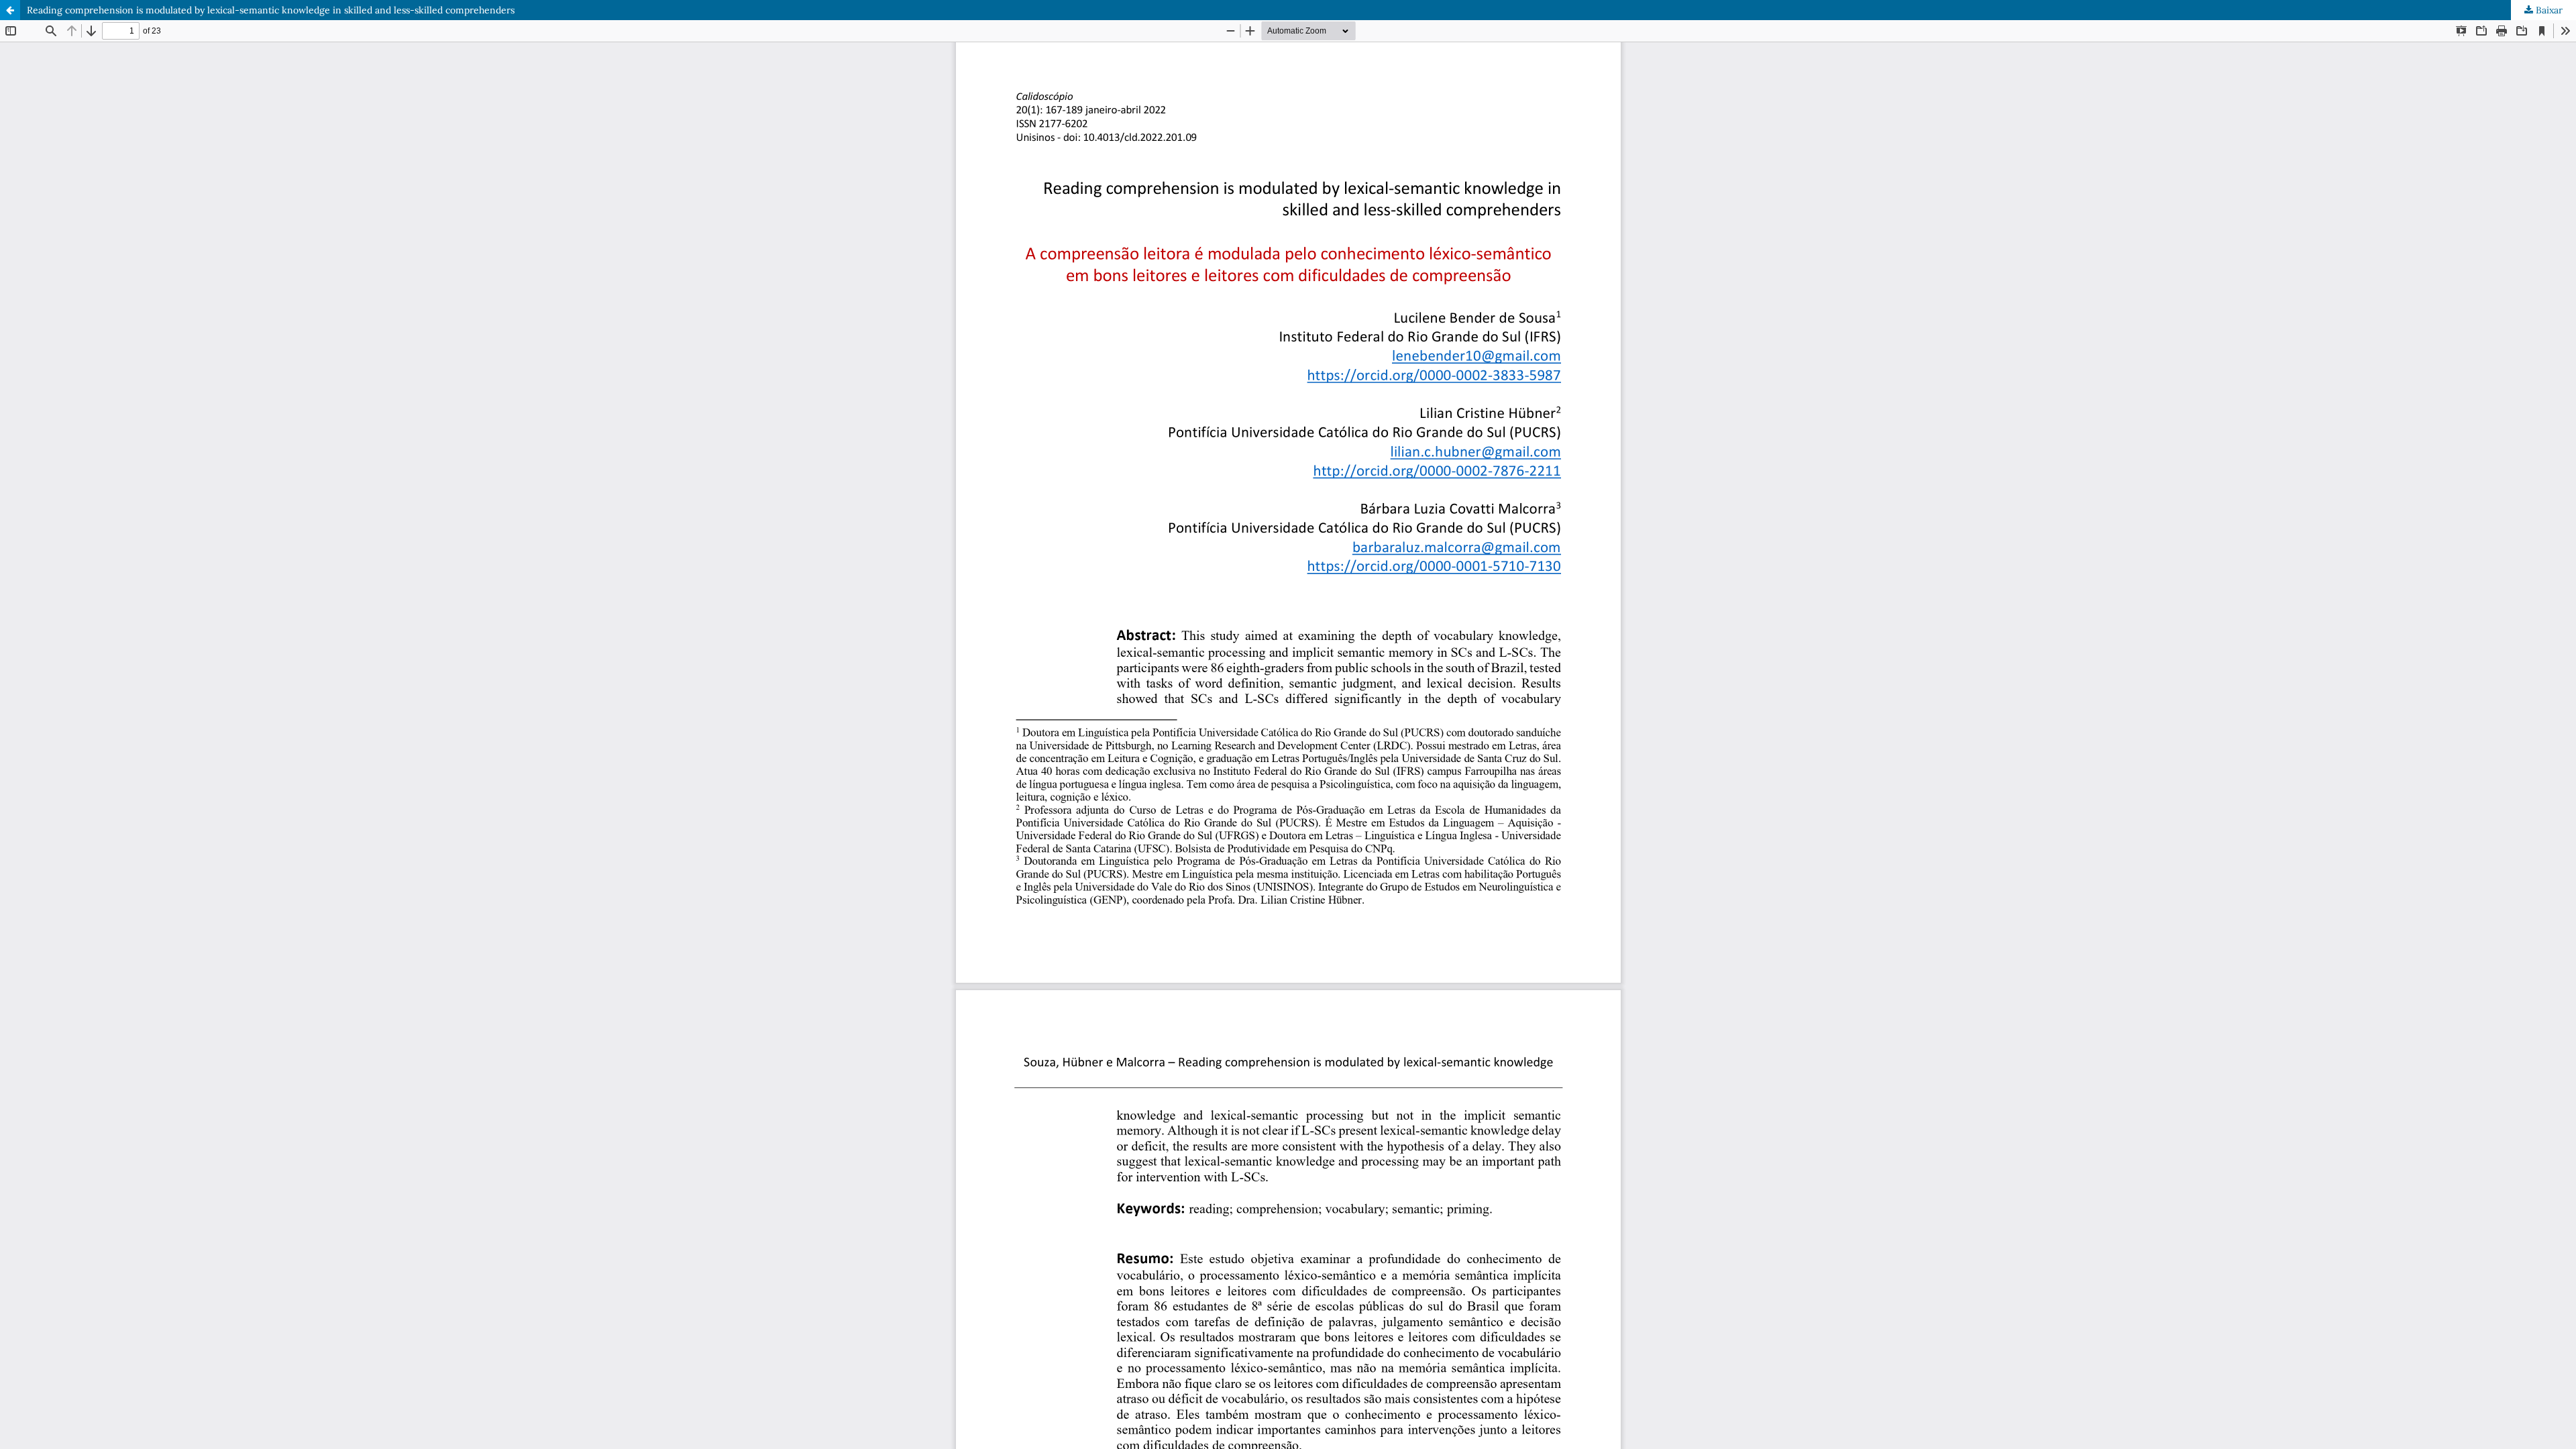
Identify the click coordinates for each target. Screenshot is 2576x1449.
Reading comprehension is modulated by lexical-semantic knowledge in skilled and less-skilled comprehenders (271, 10)
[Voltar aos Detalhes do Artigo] (10, 10)
